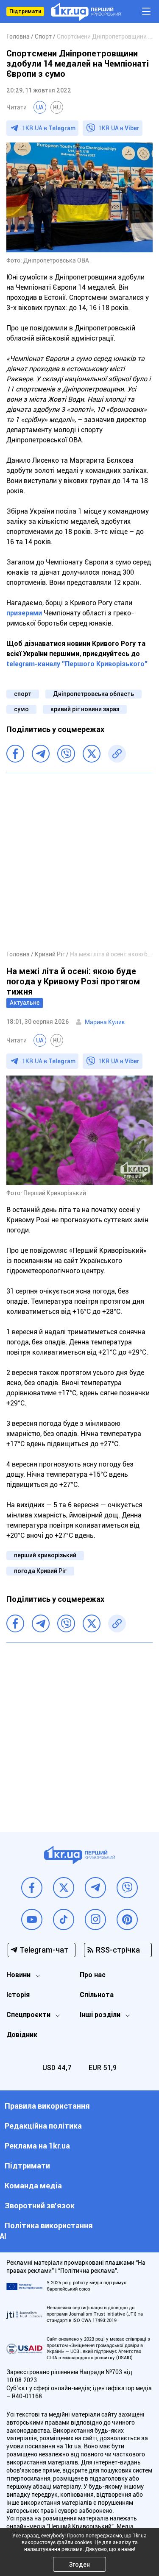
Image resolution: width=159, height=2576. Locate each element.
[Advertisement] (79, 861)
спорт (23, 694)
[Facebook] (15, 754)
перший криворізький (45, 1555)
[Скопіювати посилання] (117, 754)
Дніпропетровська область (93, 694)
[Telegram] (41, 754)
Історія (18, 1995)
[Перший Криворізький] (86, 12)
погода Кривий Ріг (40, 1571)
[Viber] (66, 754)
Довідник (22, 2035)
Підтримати (25, 11)
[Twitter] (92, 754)
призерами (24, 613)
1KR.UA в (49, 128)
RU (57, 107)
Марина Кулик (105, 1022)
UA (40, 107)
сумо (21, 709)
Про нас (93, 1975)
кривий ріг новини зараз (85, 709)
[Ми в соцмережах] (32, 1888)
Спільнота (97, 1995)
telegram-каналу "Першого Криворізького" (77, 664)
